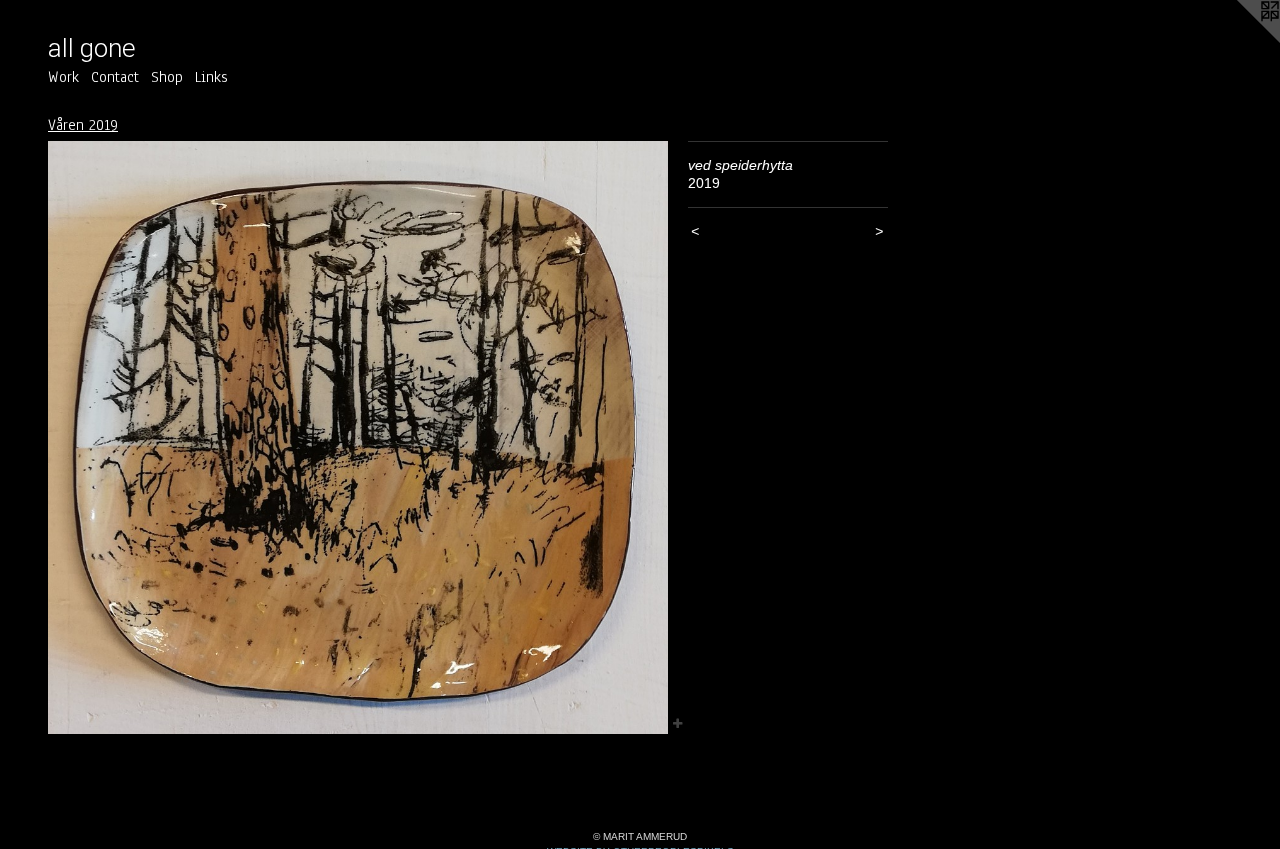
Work (63, 77)
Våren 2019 (83, 125)
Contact (115, 77)
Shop (167, 77)
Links (211, 77)
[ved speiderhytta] (358, 438)
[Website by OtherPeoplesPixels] (1240, 40)
